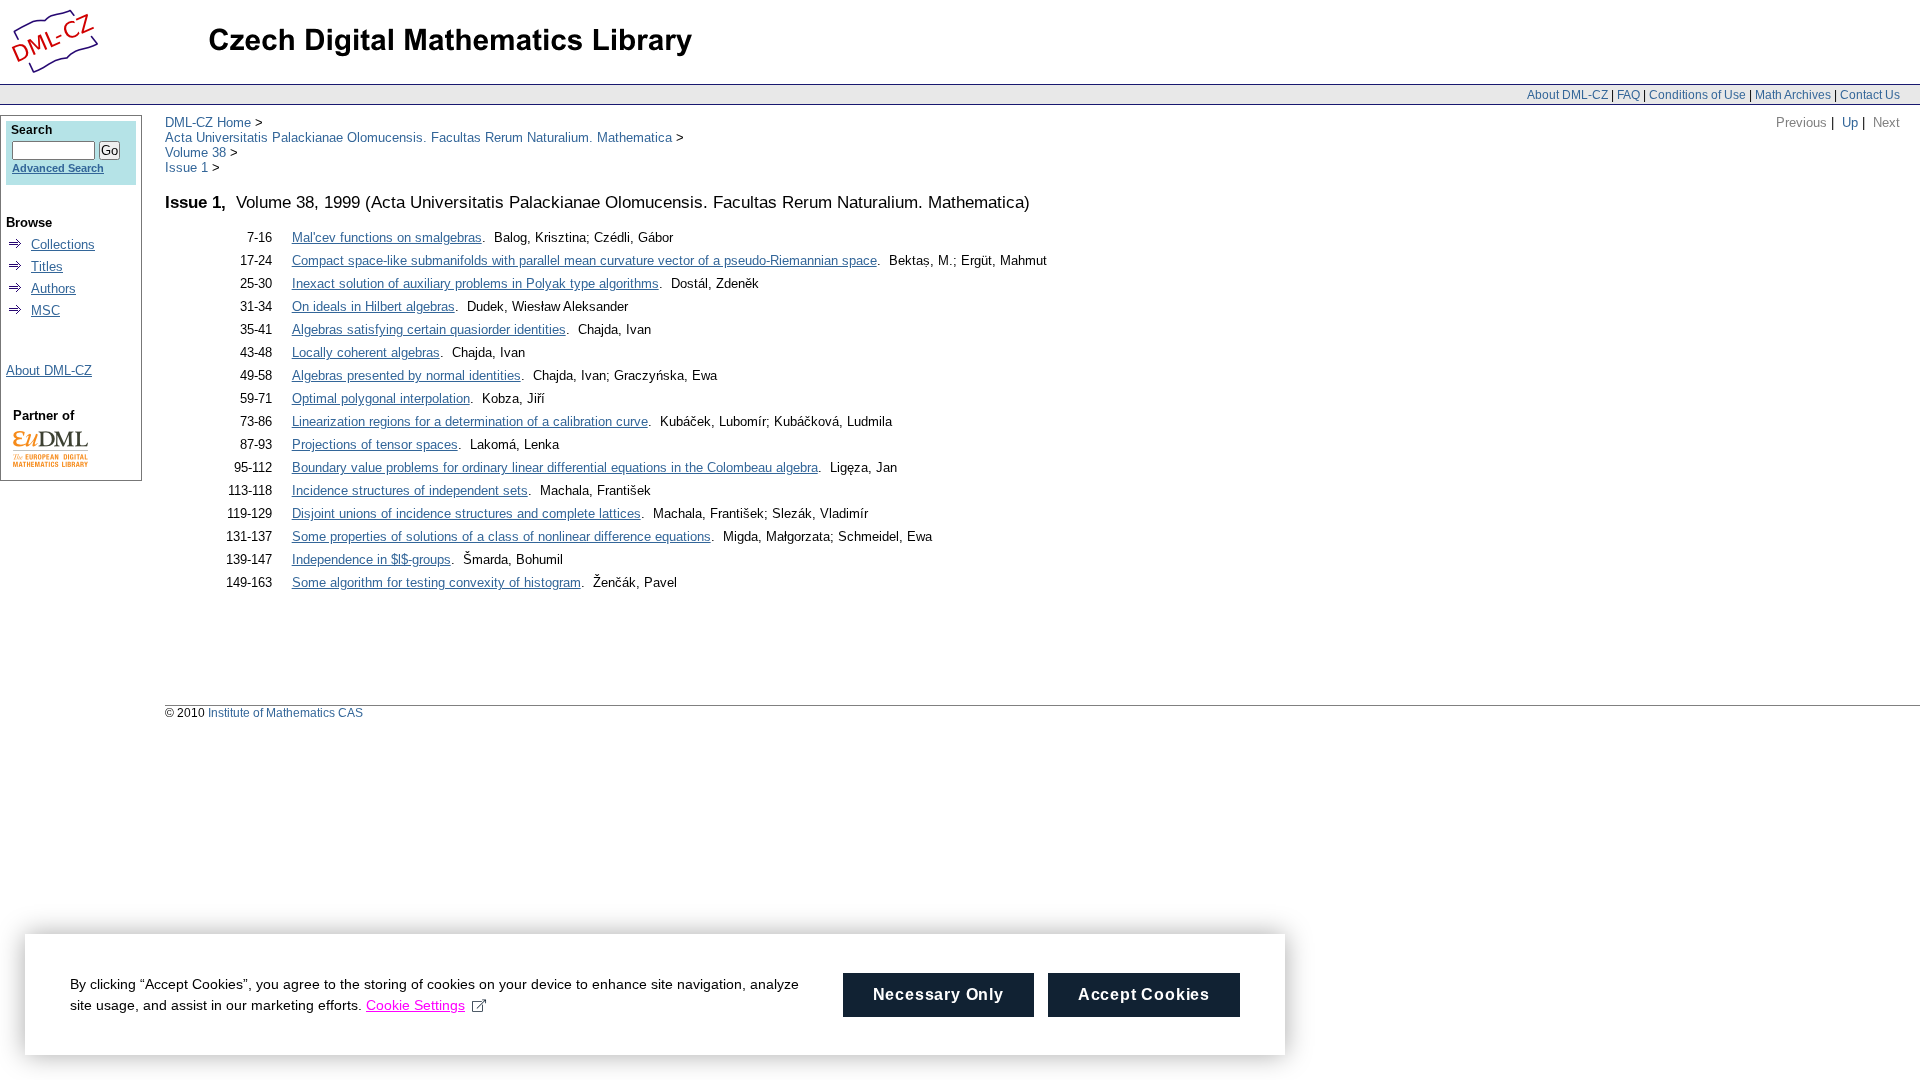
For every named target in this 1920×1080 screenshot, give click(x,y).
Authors (53, 288)
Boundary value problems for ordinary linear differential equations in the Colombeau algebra (555, 467)
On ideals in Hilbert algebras (373, 306)
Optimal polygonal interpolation (381, 398)
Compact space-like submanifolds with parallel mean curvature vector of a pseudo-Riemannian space (584, 260)
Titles (47, 266)
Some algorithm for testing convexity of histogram (436, 582)
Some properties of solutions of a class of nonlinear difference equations (501, 536)
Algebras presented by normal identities (406, 375)
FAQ (1628, 95)
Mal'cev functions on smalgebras (387, 237)
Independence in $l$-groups (371, 559)
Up (1850, 122)
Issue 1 (186, 167)
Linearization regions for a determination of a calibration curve (470, 421)
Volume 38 (195, 152)
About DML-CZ (1567, 95)
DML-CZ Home (208, 122)
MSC (45, 310)
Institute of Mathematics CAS (285, 713)
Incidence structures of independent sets (410, 490)
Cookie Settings (415, 1005)
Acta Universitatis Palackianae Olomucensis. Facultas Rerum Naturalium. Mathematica (418, 137)
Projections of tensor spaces (375, 444)
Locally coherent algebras (366, 352)
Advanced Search (58, 168)
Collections (63, 244)
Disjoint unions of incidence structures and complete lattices (466, 513)
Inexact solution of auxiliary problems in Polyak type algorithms (475, 283)
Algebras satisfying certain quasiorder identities (429, 329)
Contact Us (1870, 95)
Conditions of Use (1697, 95)
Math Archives (1793, 95)
